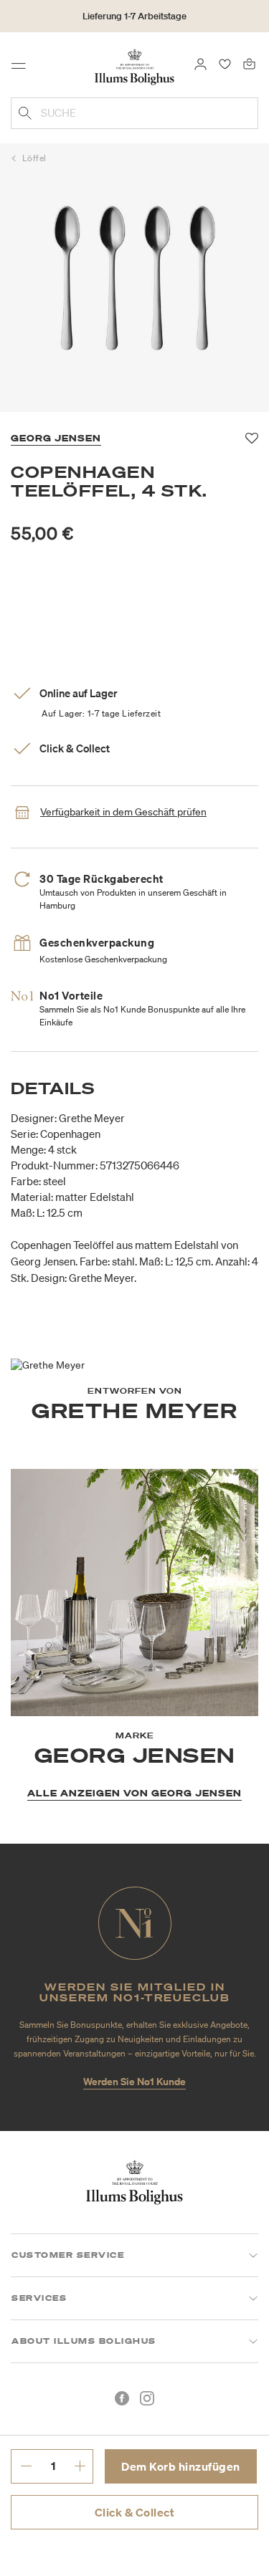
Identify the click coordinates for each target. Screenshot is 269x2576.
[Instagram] (147, 2398)
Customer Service (68, 2255)
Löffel (34, 158)
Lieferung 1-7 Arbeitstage (134, 16)
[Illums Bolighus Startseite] (134, 66)
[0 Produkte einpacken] (249, 63)
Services (39, 2298)
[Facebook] (122, 2398)
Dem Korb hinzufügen (181, 2466)
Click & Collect (135, 2512)
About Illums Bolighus (84, 2341)
